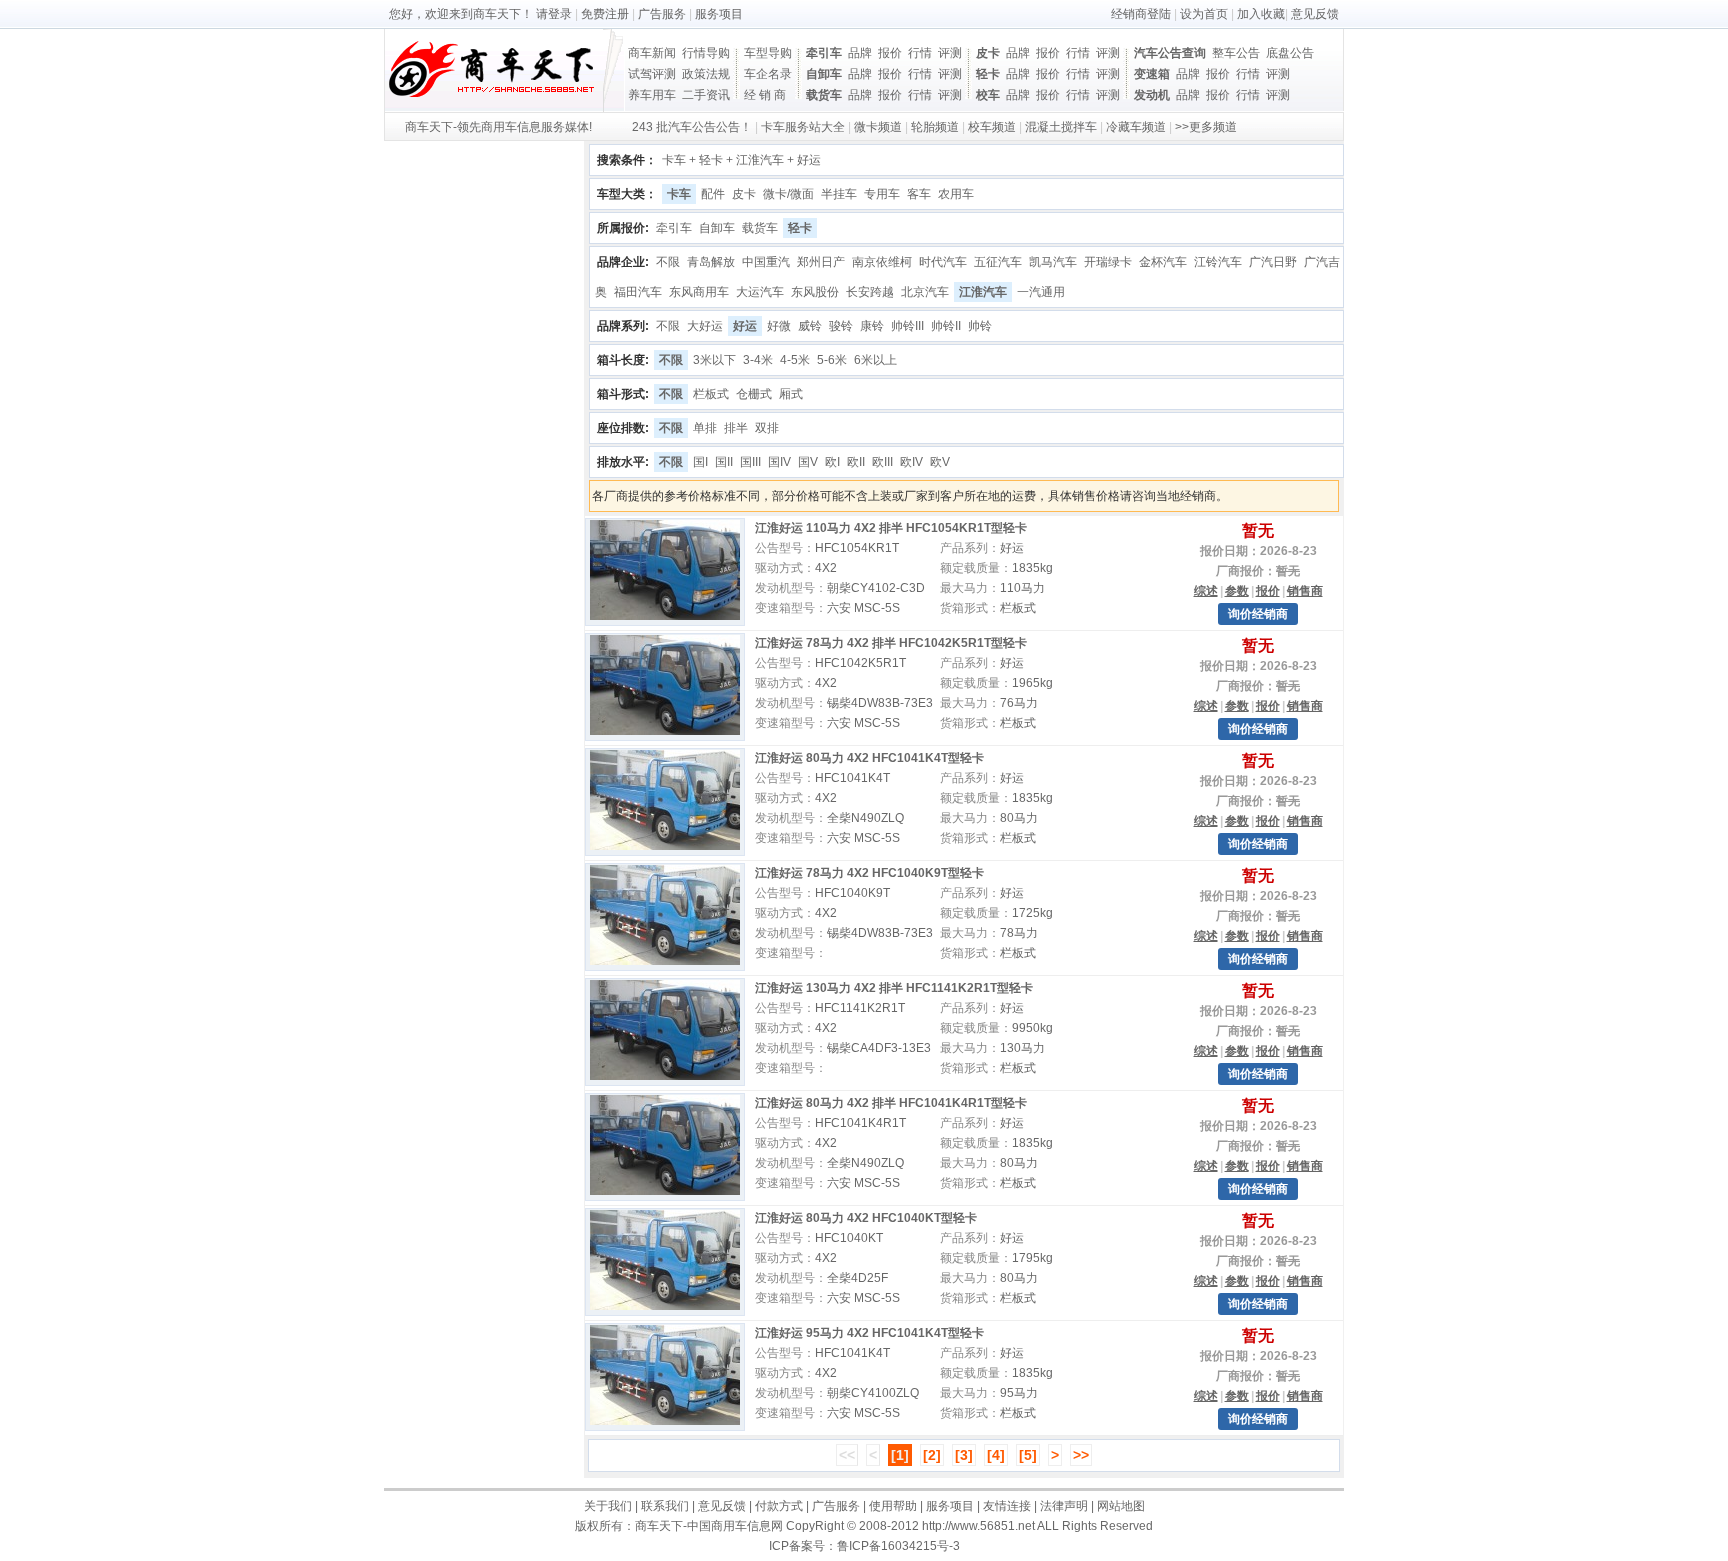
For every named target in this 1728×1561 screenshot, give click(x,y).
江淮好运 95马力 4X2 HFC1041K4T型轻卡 (869, 1333)
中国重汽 (766, 262)
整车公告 (1236, 53)
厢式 (791, 394)
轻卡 (988, 74)
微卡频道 (878, 127)
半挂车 (839, 194)
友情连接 (1007, 1506)
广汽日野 (1273, 262)
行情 (920, 53)
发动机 (1152, 95)
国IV (779, 462)
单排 (705, 428)
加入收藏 (1261, 14)
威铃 (810, 326)
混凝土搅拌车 (1061, 127)
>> (1081, 1455)
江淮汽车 (983, 292)
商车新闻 (652, 53)
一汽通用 (1041, 292)
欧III (882, 462)
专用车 (882, 194)
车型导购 (768, 53)
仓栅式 (754, 394)
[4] (996, 1455)
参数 (1237, 591)
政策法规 (706, 74)
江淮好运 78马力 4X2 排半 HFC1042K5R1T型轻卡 (891, 643)
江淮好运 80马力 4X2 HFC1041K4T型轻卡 (869, 758)
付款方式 (779, 1506)
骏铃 (841, 326)
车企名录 (768, 74)
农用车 (956, 194)
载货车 (824, 95)
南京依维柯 (882, 262)
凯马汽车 (1053, 262)
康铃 (872, 326)
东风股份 (815, 292)
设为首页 (1204, 14)
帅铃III (907, 326)
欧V (940, 462)
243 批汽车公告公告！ (692, 127)
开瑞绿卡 (1108, 262)
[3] (964, 1455)
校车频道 (992, 127)
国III (750, 462)
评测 (950, 53)
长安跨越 (870, 292)
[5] (1028, 1455)
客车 (919, 194)
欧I (832, 462)
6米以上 (875, 360)
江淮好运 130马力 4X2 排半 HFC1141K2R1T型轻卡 (894, 988)
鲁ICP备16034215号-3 (898, 1546)
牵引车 (824, 53)
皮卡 (988, 53)
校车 (988, 95)
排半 (736, 428)
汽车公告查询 (1170, 53)
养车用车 (652, 95)
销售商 (1305, 591)
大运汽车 (760, 292)
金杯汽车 (1163, 262)
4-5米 (795, 360)
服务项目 (719, 14)
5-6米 (832, 360)
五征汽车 (998, 262)
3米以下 (714, 360)
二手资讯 (706, 95)
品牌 (860, 53)
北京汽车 (925, 292)
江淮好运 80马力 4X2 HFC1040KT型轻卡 (866, 1218)
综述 (1206, 591)
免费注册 (605, 14)
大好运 (705, 326)
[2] (932, 1455)
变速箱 (1152, 74)
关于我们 (608, 1506)
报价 (890, 53)
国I (700, 462)
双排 (767, 428)
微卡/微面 (788, 194)
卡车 (679, 194)
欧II (856, 462)
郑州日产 (821, 262)
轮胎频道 (935, 127)
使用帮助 (893, 1506)
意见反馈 (1315, 14)
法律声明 (1064, 1506)
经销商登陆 (1141, 14)
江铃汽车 (1218, 262)
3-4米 (758, 360)
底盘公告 (1290, 53)
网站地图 (1121, 1506)
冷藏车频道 (1136, 127)
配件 (713, 194)
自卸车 (824, 74)
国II (724, 462)
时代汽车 (943, 262)
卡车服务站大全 (803, 127)
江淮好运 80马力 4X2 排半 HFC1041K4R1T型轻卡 (891, 1103)
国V (808, 462)
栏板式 (711, 394)
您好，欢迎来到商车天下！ (461, 14)
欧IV (911, 462)
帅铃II (946, 326)
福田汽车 (638, 292)
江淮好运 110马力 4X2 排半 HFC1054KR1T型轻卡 (891, 528)
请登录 (554, 14)
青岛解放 (711, 262)
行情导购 (706, 53)
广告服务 (662, 14)
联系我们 (665, 1506)
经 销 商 (765, 95)
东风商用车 (699, 292)
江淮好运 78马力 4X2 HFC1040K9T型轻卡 (869, 873)
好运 (745, 326)
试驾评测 (652, 74)
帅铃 (980, 326)
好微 (779, 326)
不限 (668, 262)
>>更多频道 (1206, 127)
